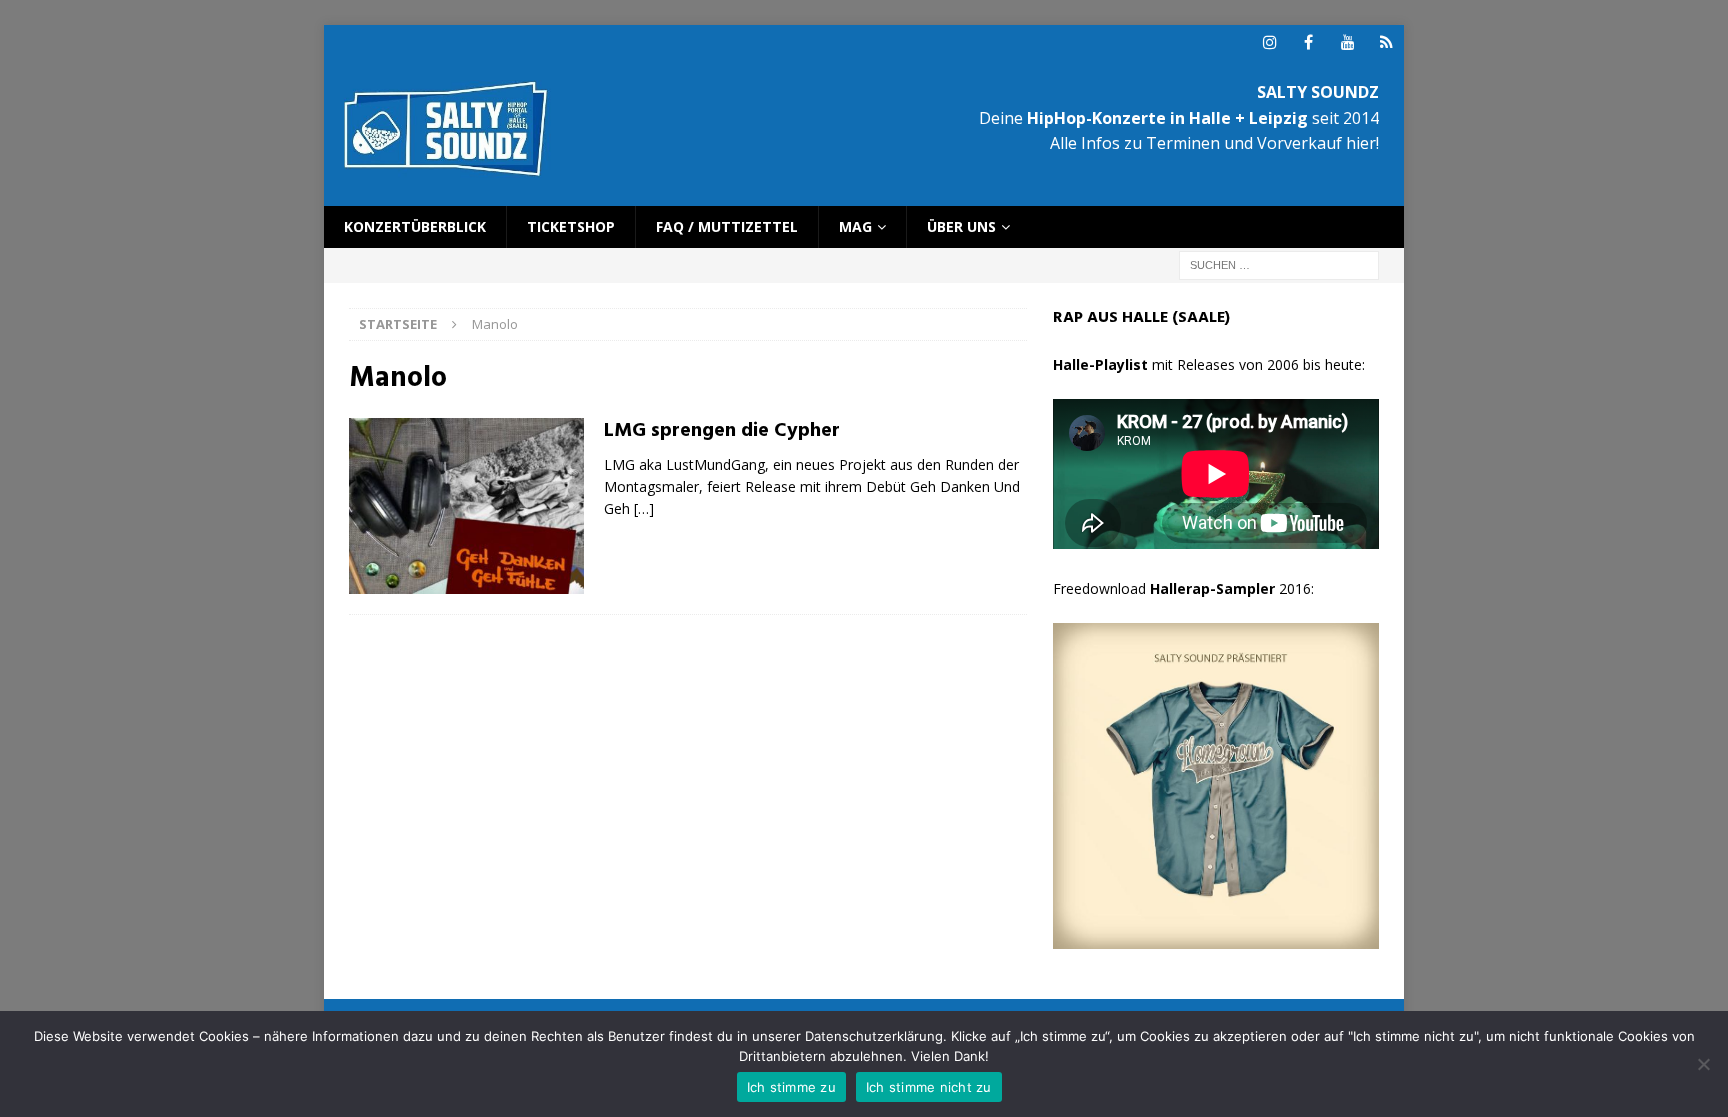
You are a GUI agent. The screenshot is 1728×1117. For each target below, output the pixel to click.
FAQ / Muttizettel (727, 226)
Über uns (961, 226)
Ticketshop (571, 226)
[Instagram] (1269, 42)
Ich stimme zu (791, 1087)
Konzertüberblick (415, 226)
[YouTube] (1347, 42)
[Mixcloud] (1386, 42)
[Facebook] (1308, 42)
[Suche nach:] (1279, 264)
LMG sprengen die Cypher (722, 431)
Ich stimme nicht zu (929, 1087)
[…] (644, 508)
